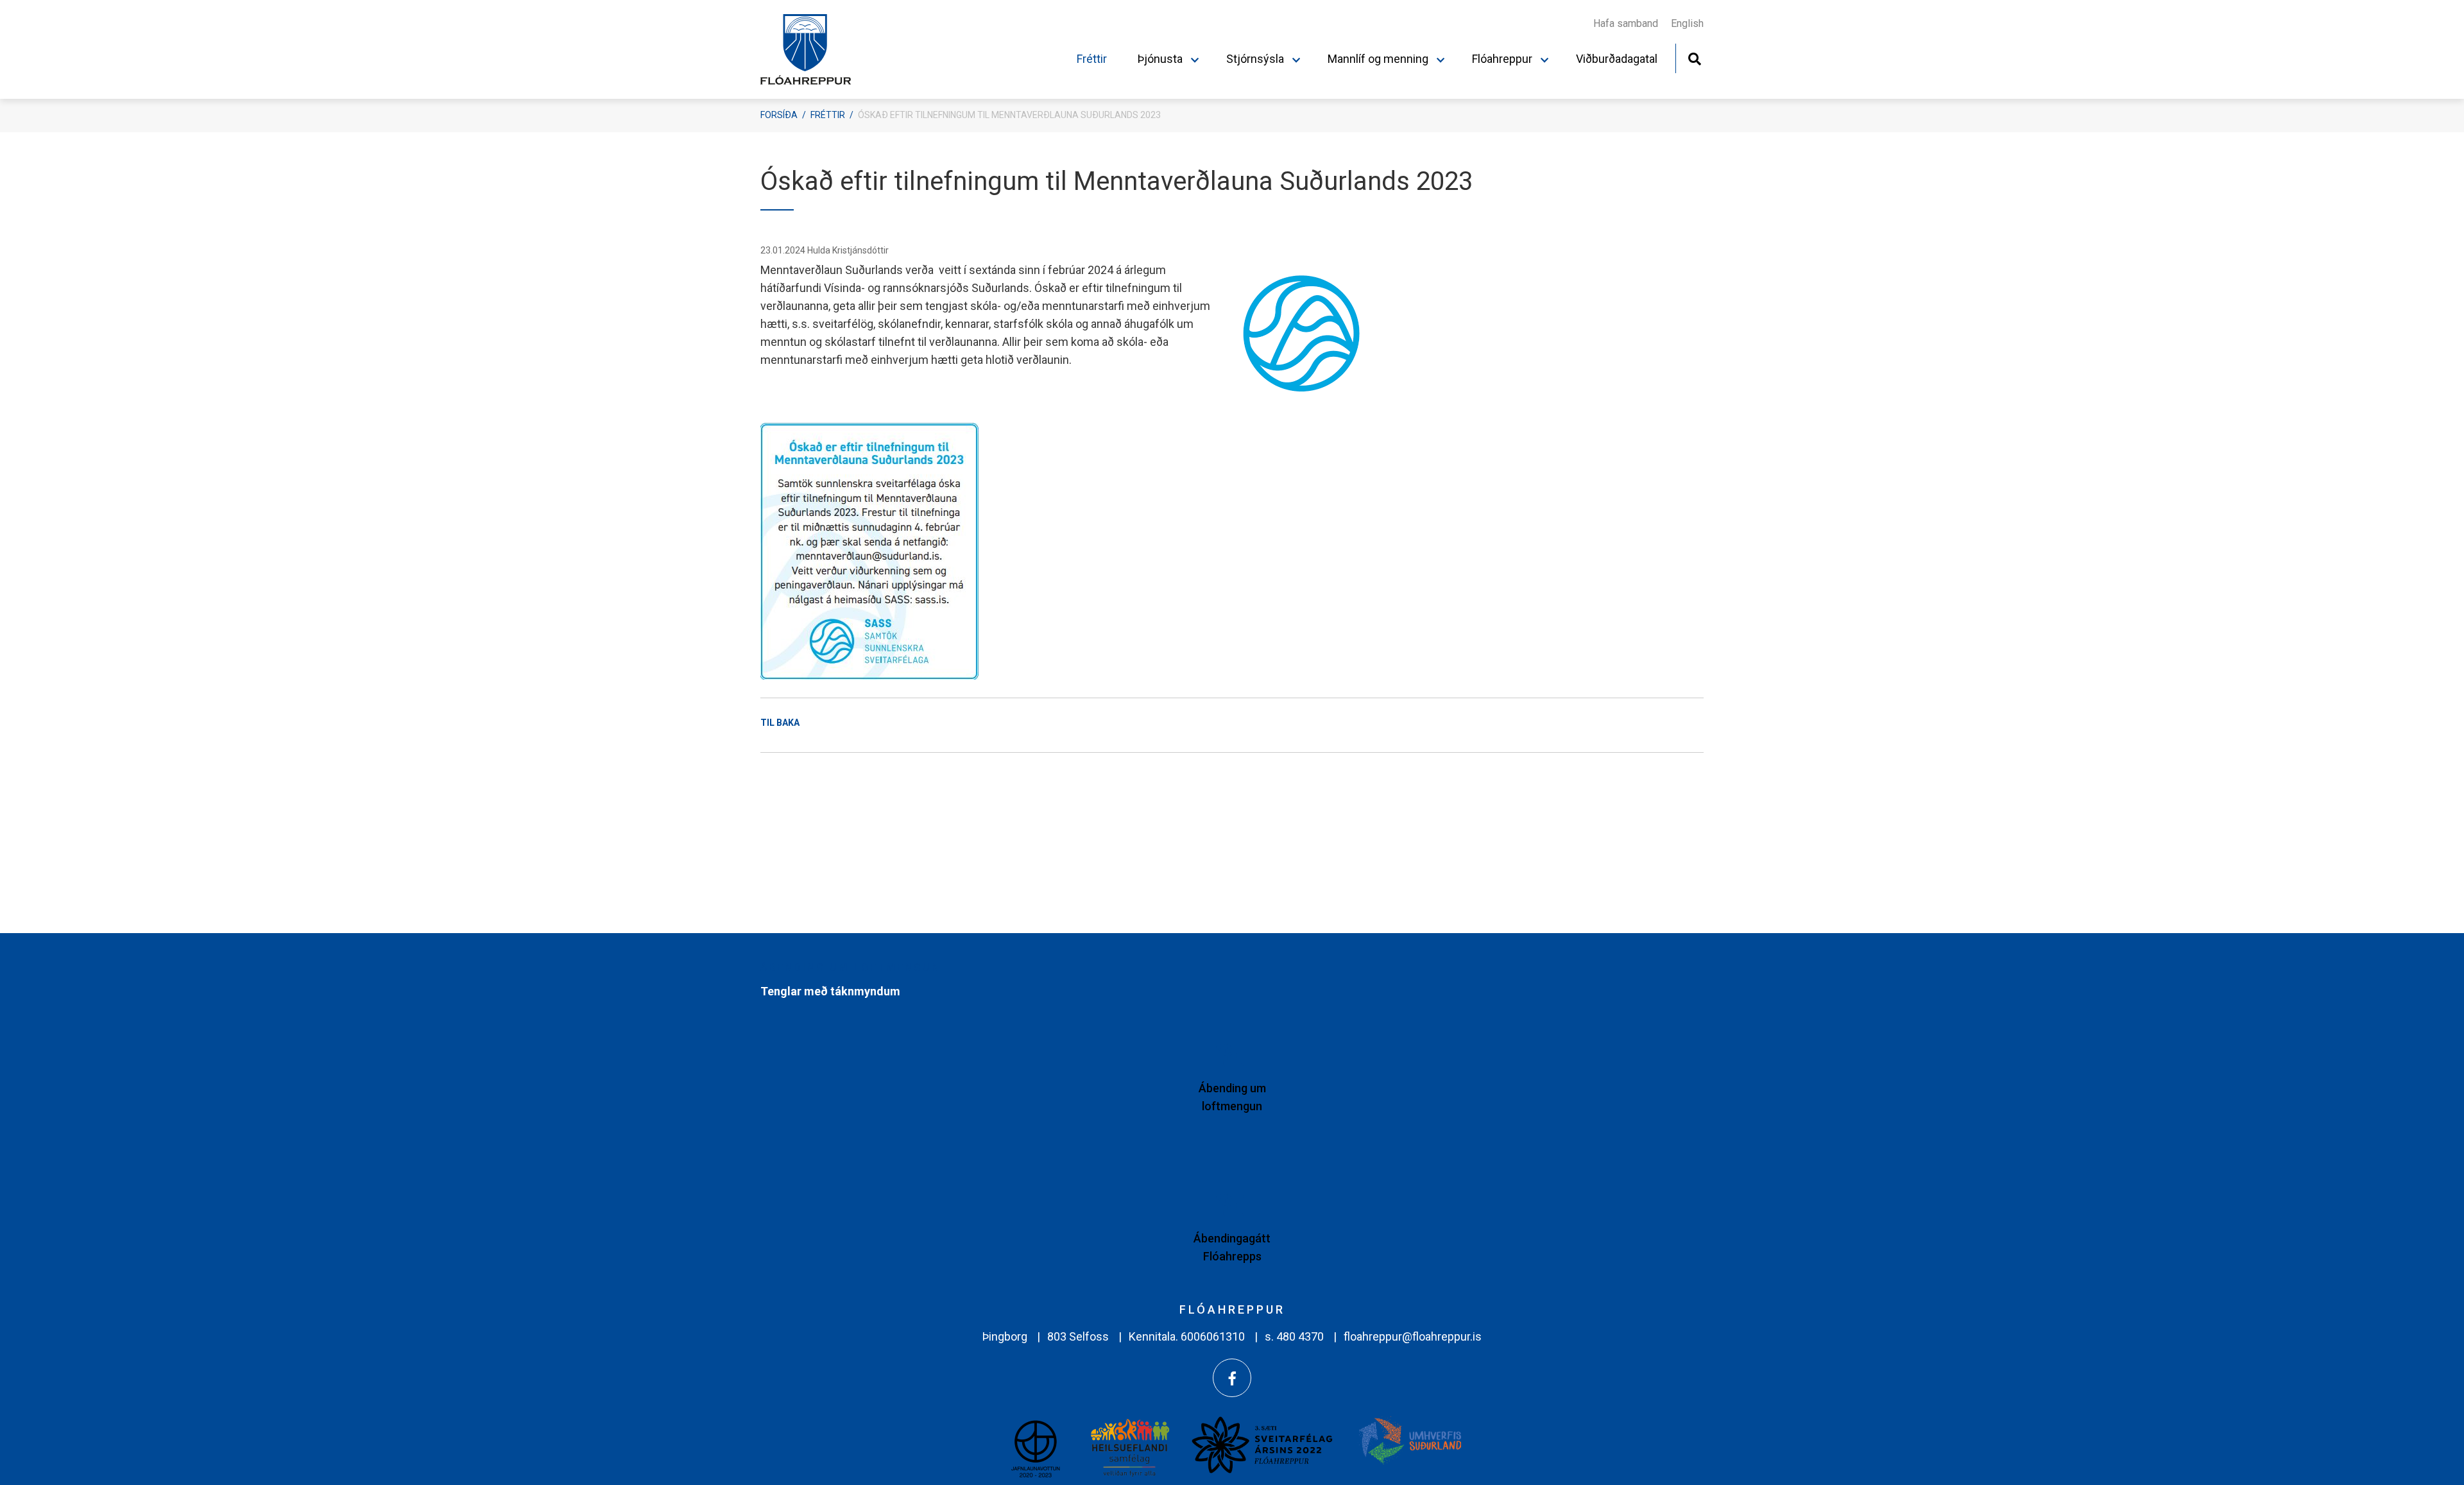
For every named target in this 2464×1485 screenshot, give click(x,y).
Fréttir (828, 115)
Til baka (780, 723)
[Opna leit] (1694, 57)
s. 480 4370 (1294, 1336)
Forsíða (779, 115)
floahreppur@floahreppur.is (1413, 1336)
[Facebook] (1232, 1378)
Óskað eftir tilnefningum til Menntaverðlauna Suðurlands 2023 (1009, 115)
